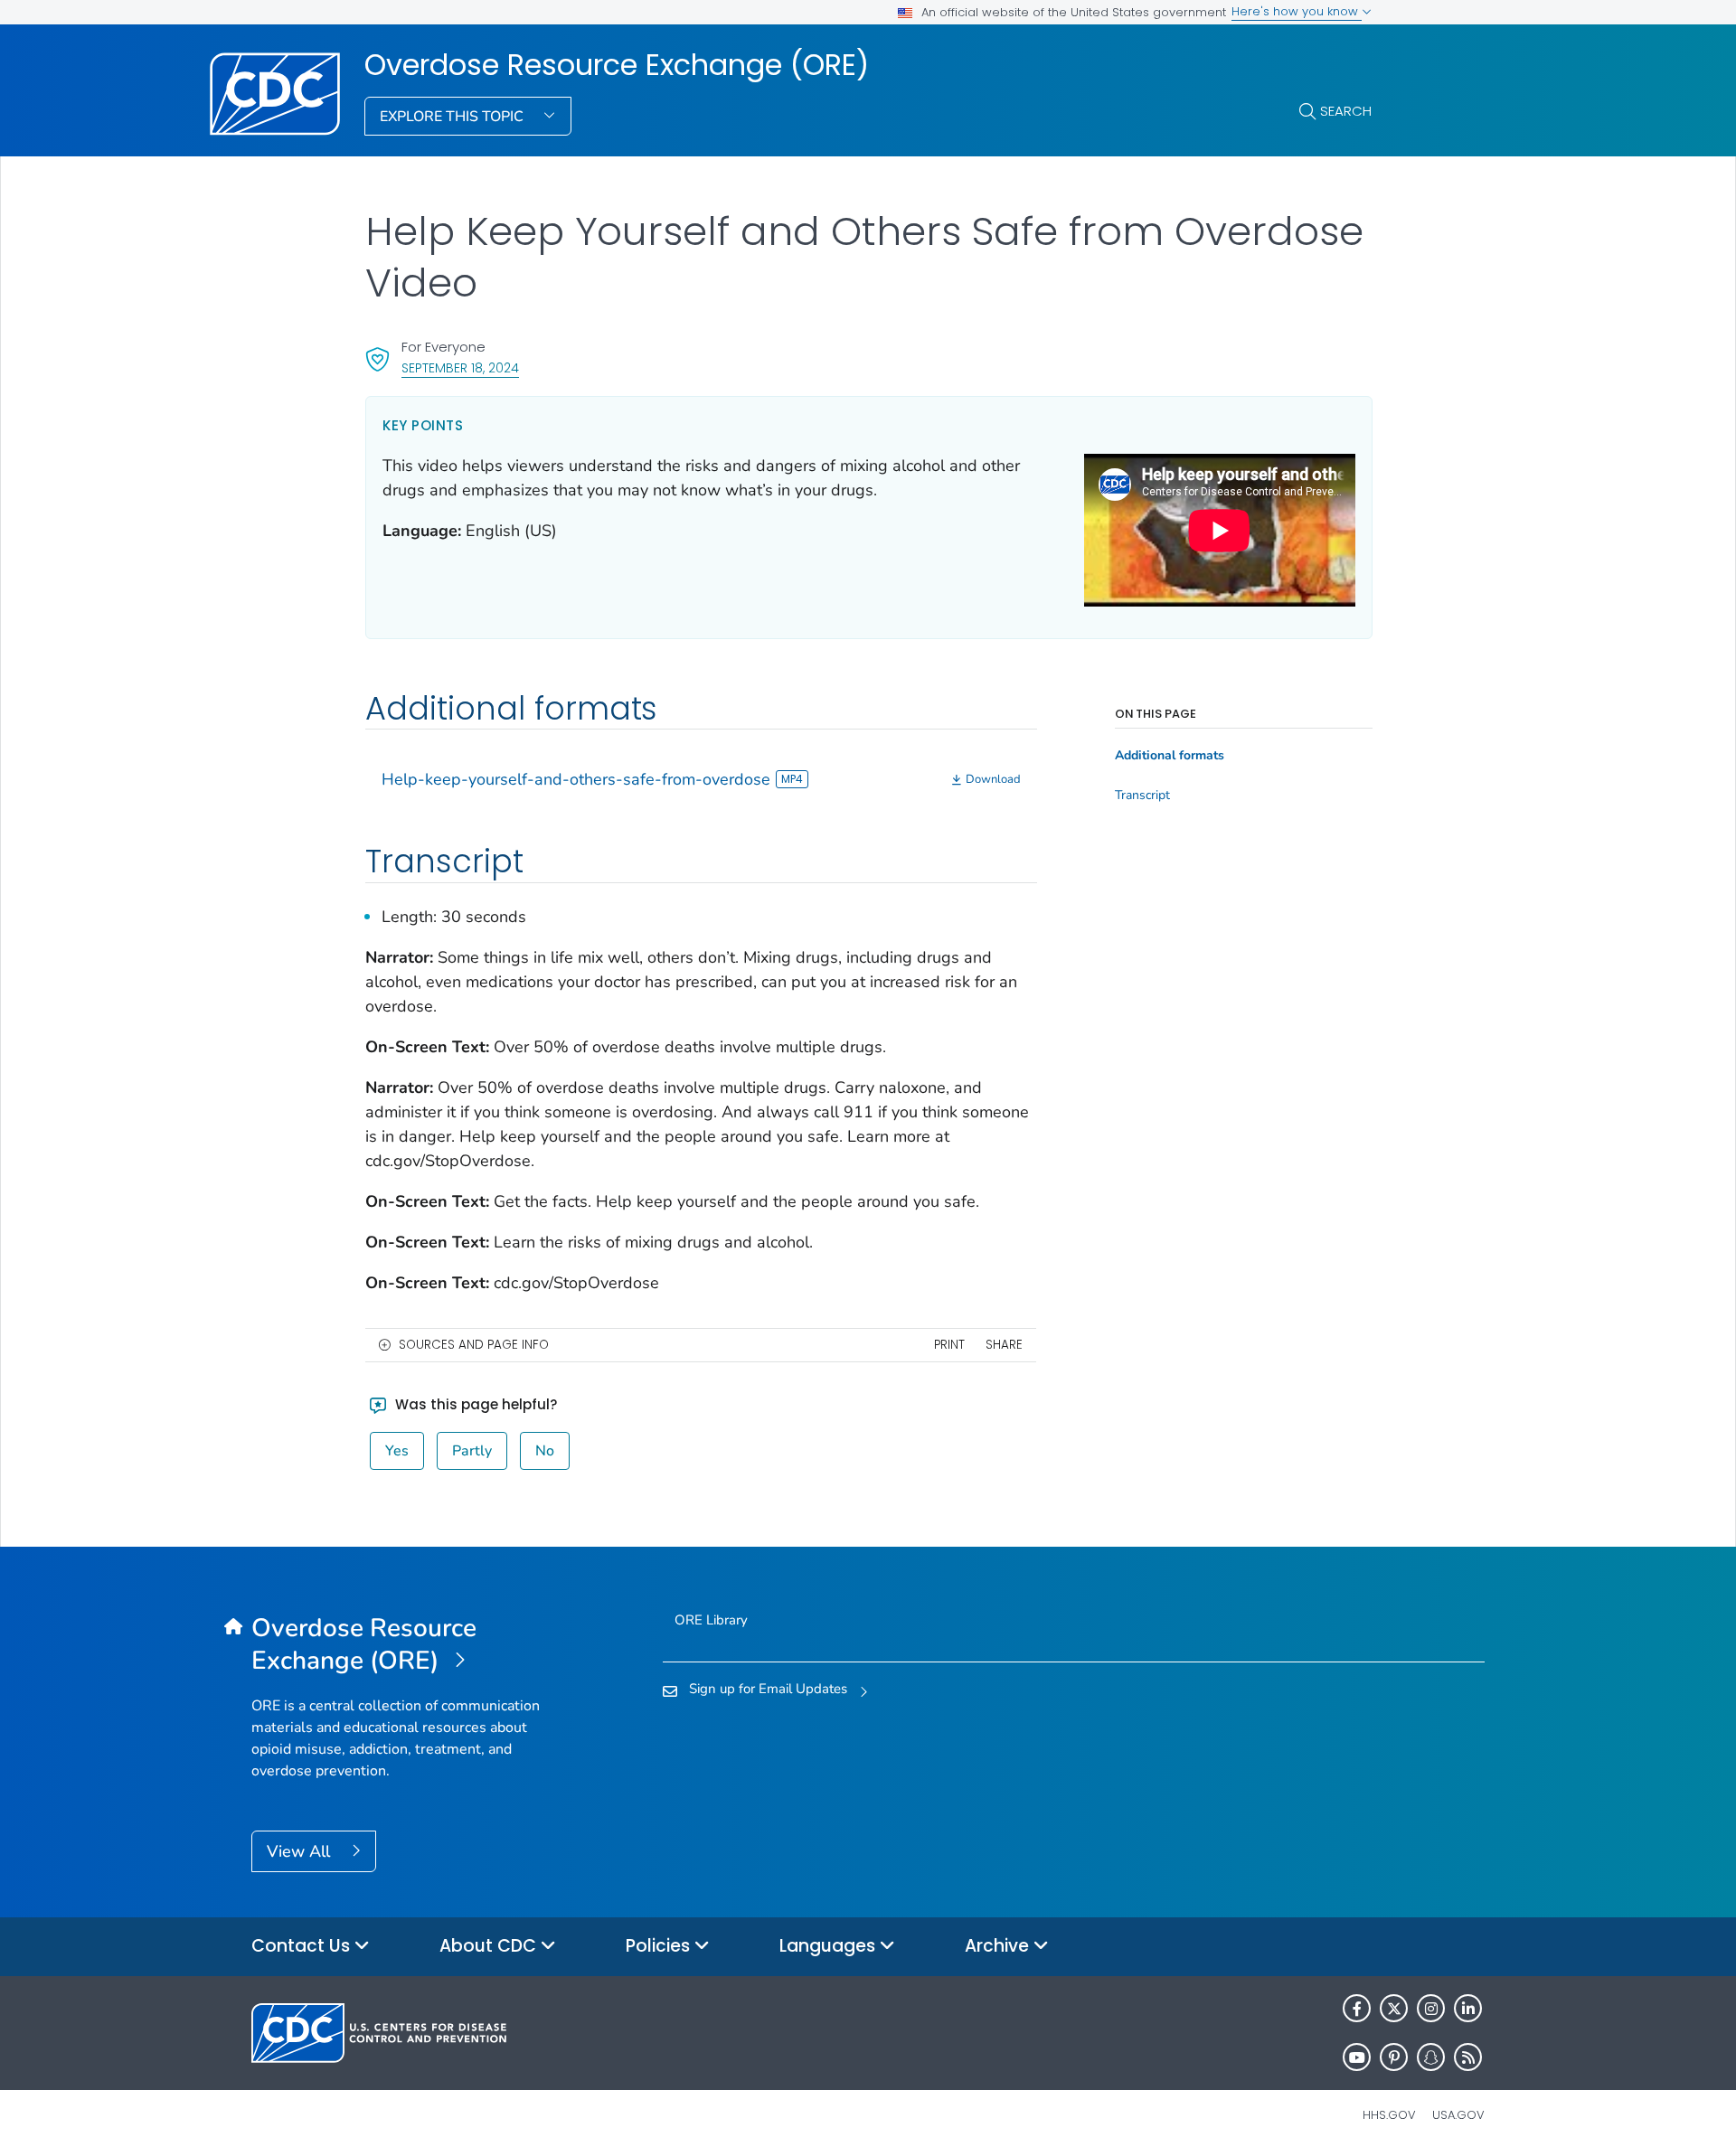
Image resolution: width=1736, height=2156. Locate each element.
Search (1346, 111)
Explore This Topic (453, 117)
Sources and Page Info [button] (474, 1345)
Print (949, 1345)
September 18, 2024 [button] (460, 367)
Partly (472, 1451)
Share (1004, 1345)
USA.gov (1458, 2115)
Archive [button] (999, 1946)
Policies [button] (660, 1946)
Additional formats (1170, 756)
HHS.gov (1389, 2115)
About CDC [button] (490, 1946)
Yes (397, 1451)
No (545, 1451)
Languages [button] (830, 1946)
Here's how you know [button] (1297, 11)
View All (301, 1851)
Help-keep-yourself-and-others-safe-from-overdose (576, 779)
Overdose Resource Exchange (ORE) (617, 65)
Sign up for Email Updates (768, 1689)
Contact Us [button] (303, 1946)
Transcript (1142, 796)
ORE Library (711, 1620)
